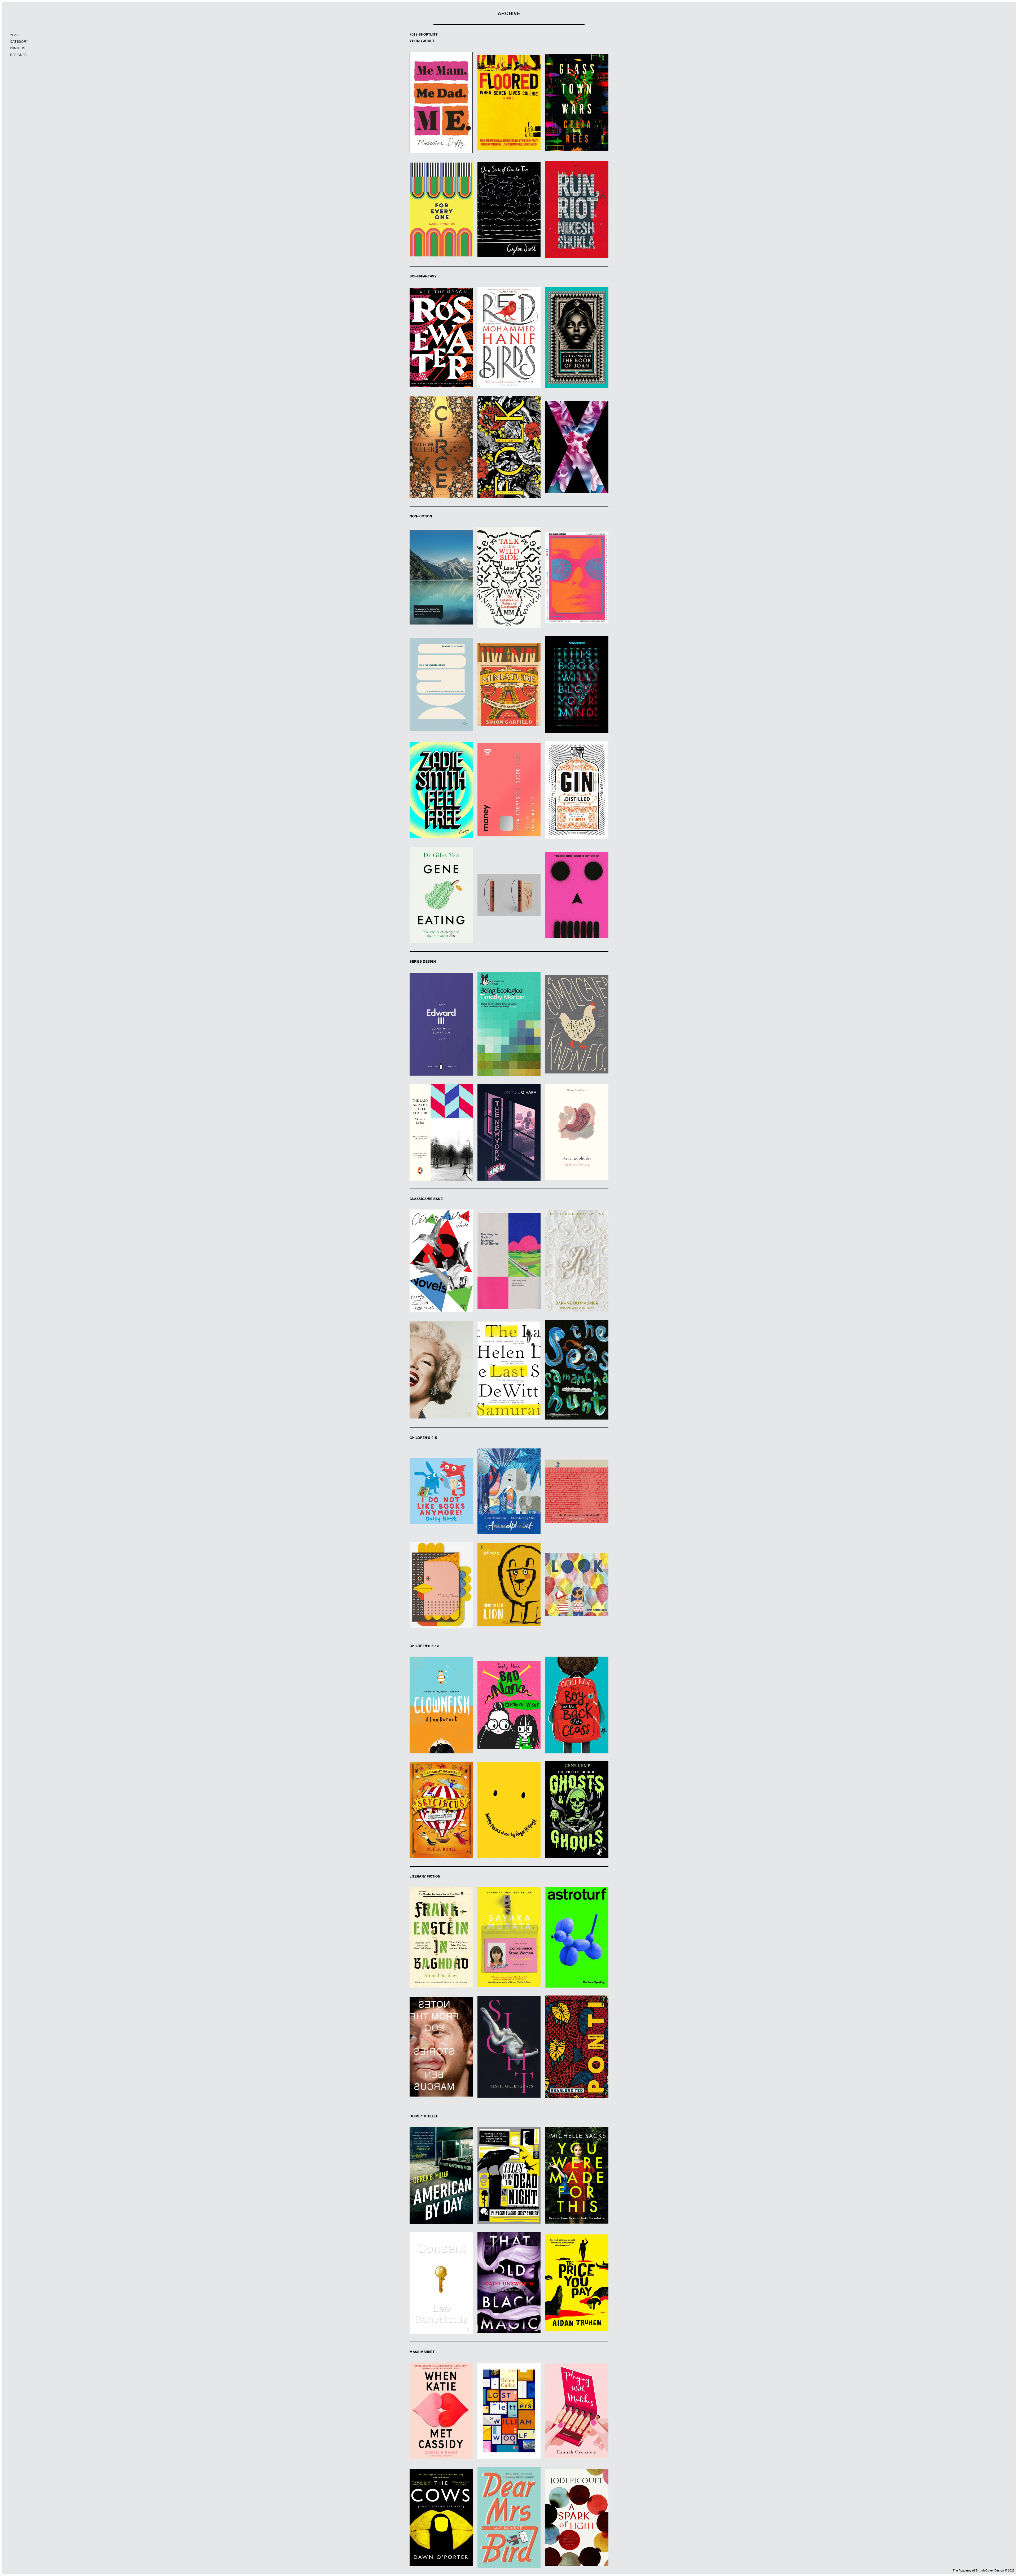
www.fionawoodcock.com (577, 1601)
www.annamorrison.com (577, 114)
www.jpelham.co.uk (577, 1046)
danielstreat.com (577, 594)
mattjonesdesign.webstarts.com (577, 1826)
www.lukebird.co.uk (509, 1957)
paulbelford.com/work (509, 909)
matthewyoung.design (441, 1038)
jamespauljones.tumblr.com (441, 1951)
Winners (18, 49)
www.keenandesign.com (577, 1384)
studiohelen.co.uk (509, 224)
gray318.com (441, 119)
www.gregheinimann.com (509, 352)
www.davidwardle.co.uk (509, 2192)
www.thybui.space (577, 1725)
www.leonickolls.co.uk (509, 2303)
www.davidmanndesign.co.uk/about (441, 459)
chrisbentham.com (577, 907)
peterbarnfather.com (577, 1146)
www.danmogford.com (441, 592)
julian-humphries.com (577, 459)
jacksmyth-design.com (509, 808)
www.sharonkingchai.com (509, 1508)
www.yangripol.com (441, 1614)
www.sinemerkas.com (509, 594)
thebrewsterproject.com (577, 2192)
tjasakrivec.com (441, 697)
